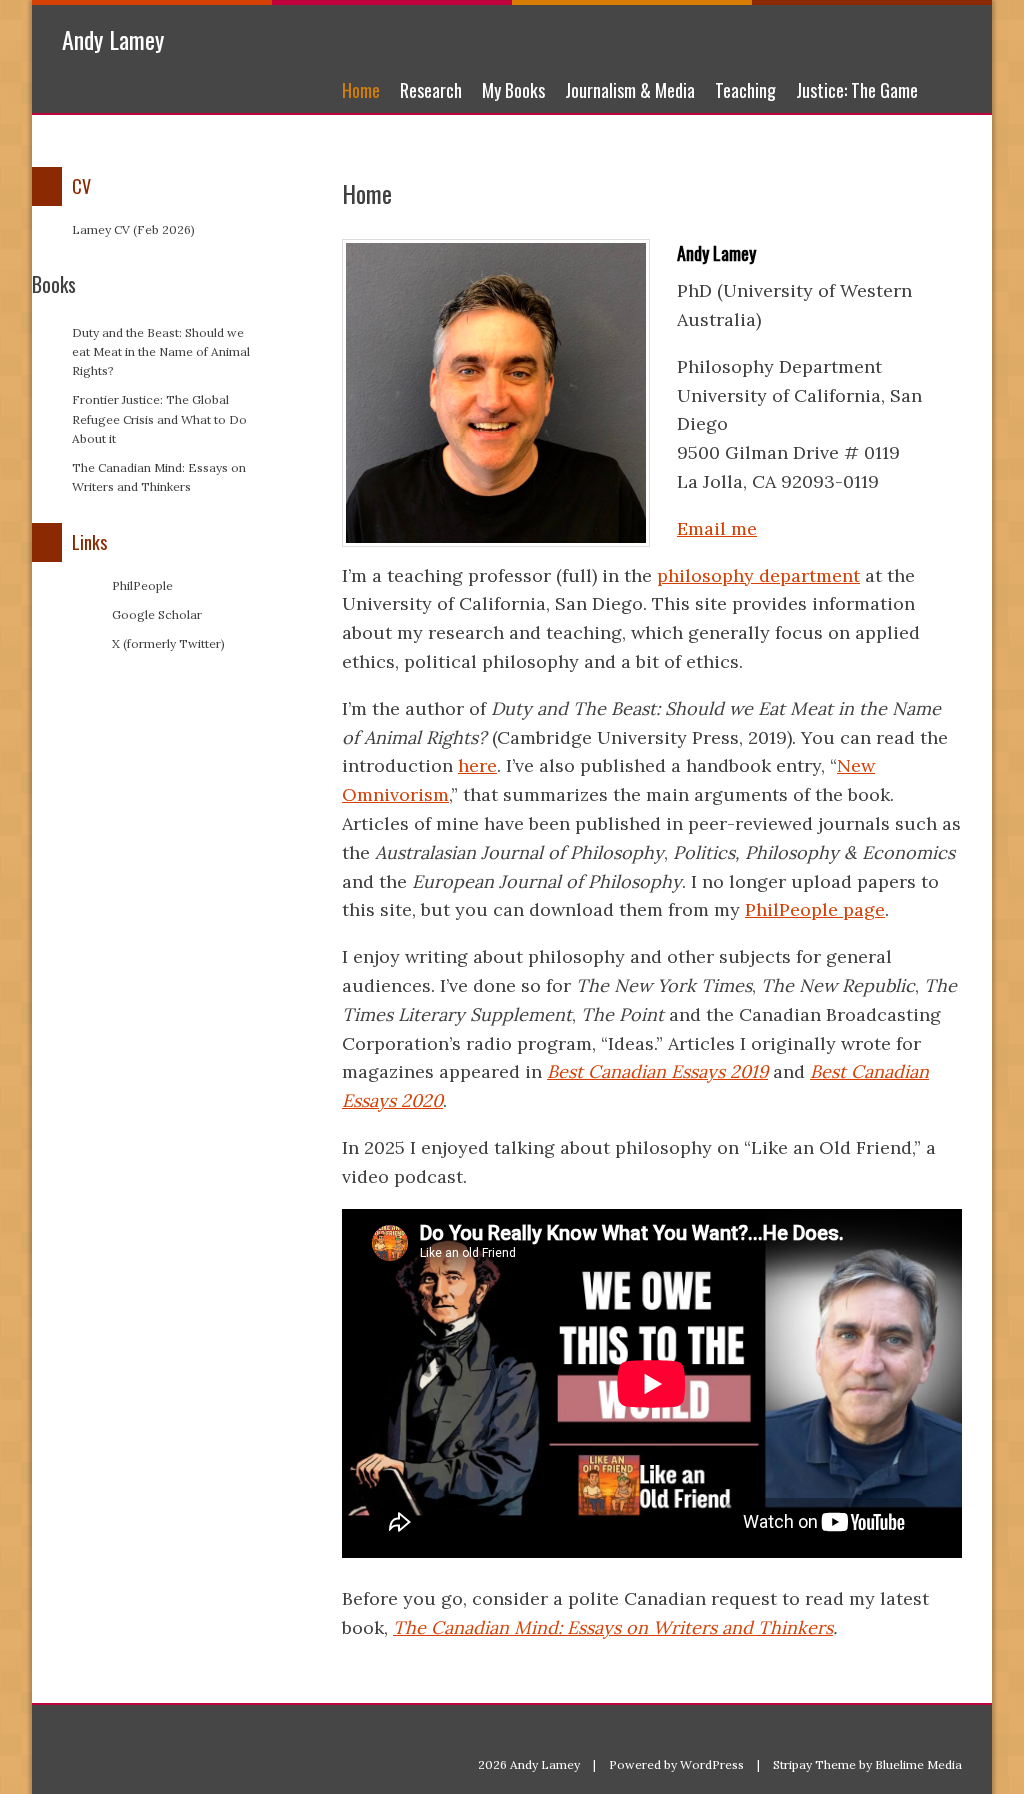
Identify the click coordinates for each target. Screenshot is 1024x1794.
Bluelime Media (918, 1764)
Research (431, 90)
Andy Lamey (113, 39)
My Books (513, 90)
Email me (717, 528)
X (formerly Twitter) (168, 643)
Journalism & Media (630, 90)
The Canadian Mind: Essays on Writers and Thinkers (613, 1627)
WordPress (712, 1764)
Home (361, 90)
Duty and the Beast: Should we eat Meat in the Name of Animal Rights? (161, 351)
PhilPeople (142, 585)
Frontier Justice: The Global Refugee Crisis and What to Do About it (159, 418)
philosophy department (758, 575)
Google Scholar (157, 614)
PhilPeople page (815, 909)
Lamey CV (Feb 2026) (133, 229)
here (477, 765)
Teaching (745, 90)
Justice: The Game (857, 90)
